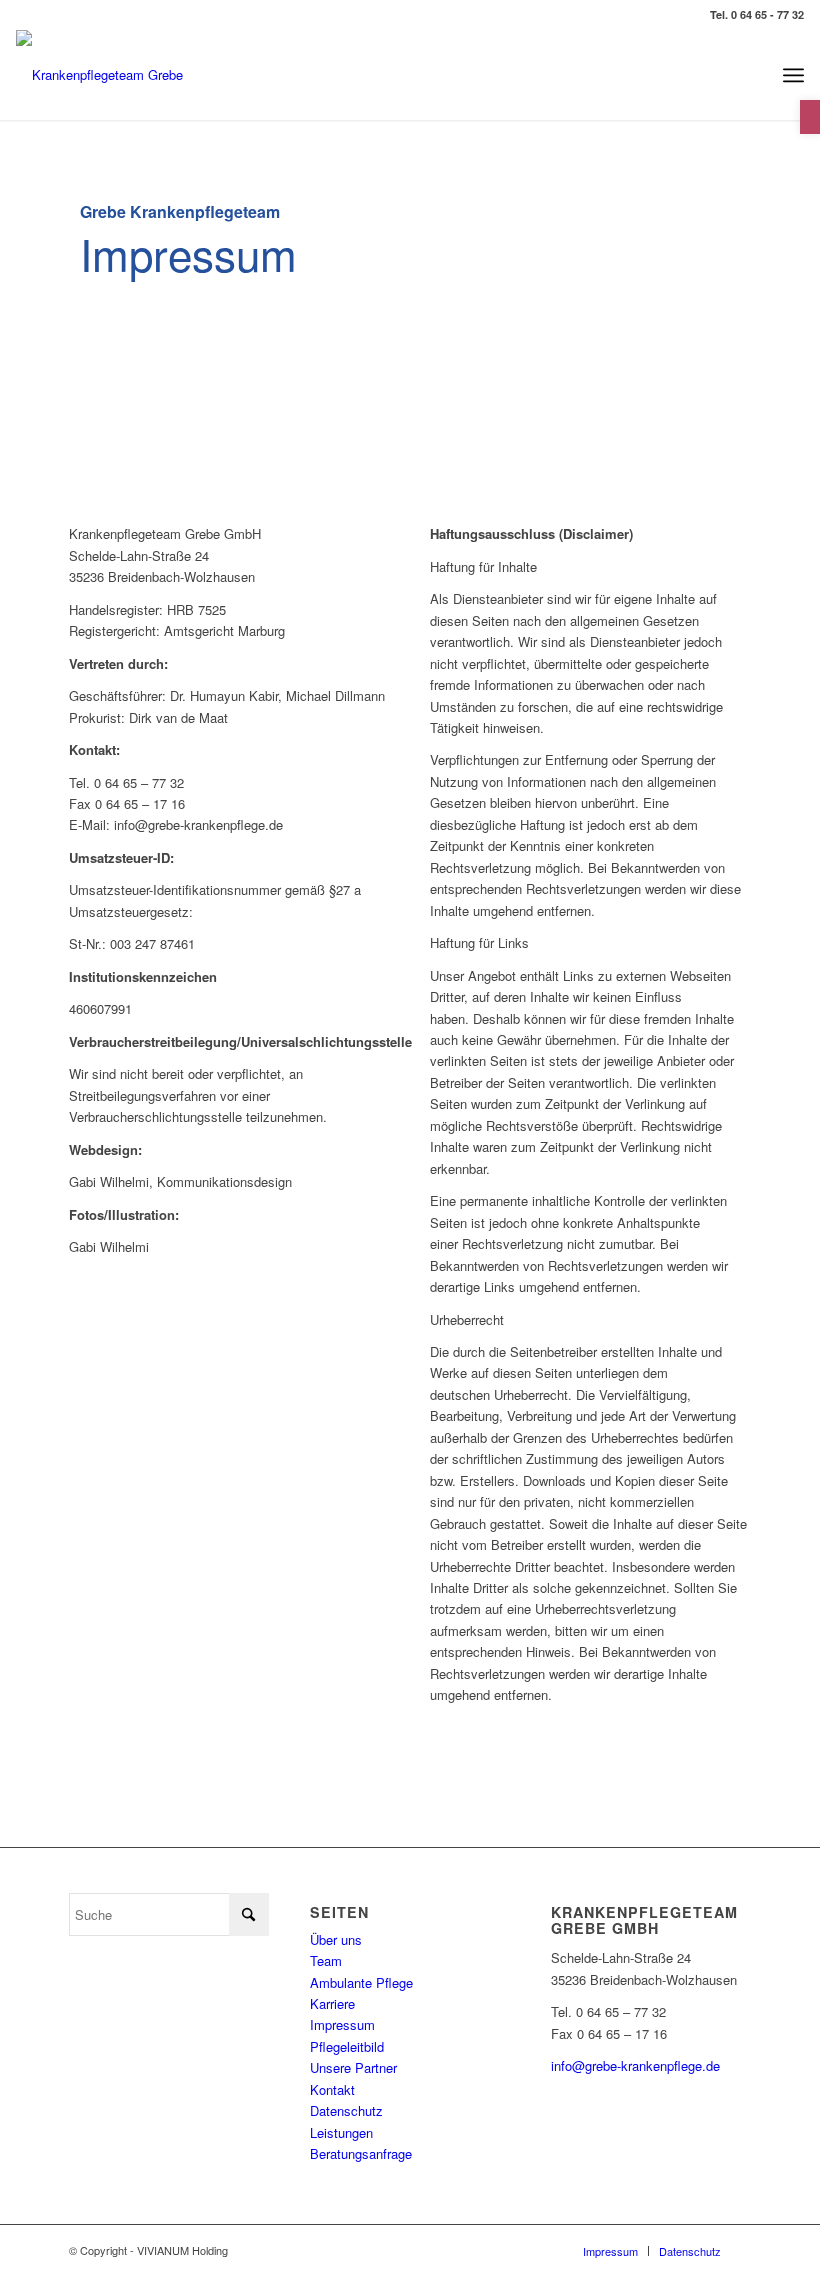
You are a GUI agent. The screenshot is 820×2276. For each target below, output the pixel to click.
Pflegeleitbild (347, 2046)
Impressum (342, 2024)
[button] (810, 117)
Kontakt (332, 2089)
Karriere (332, 2003)
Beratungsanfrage (361, 2153)
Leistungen (341, 2132)
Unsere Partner (353, 2067)
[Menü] (793, 75)
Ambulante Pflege (361, 1982)
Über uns (336, 1939)
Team (326, 1960)
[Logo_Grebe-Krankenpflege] (99, 75)
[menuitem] (793, 75)
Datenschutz (346, 2110)
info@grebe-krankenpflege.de (635, 2065)
